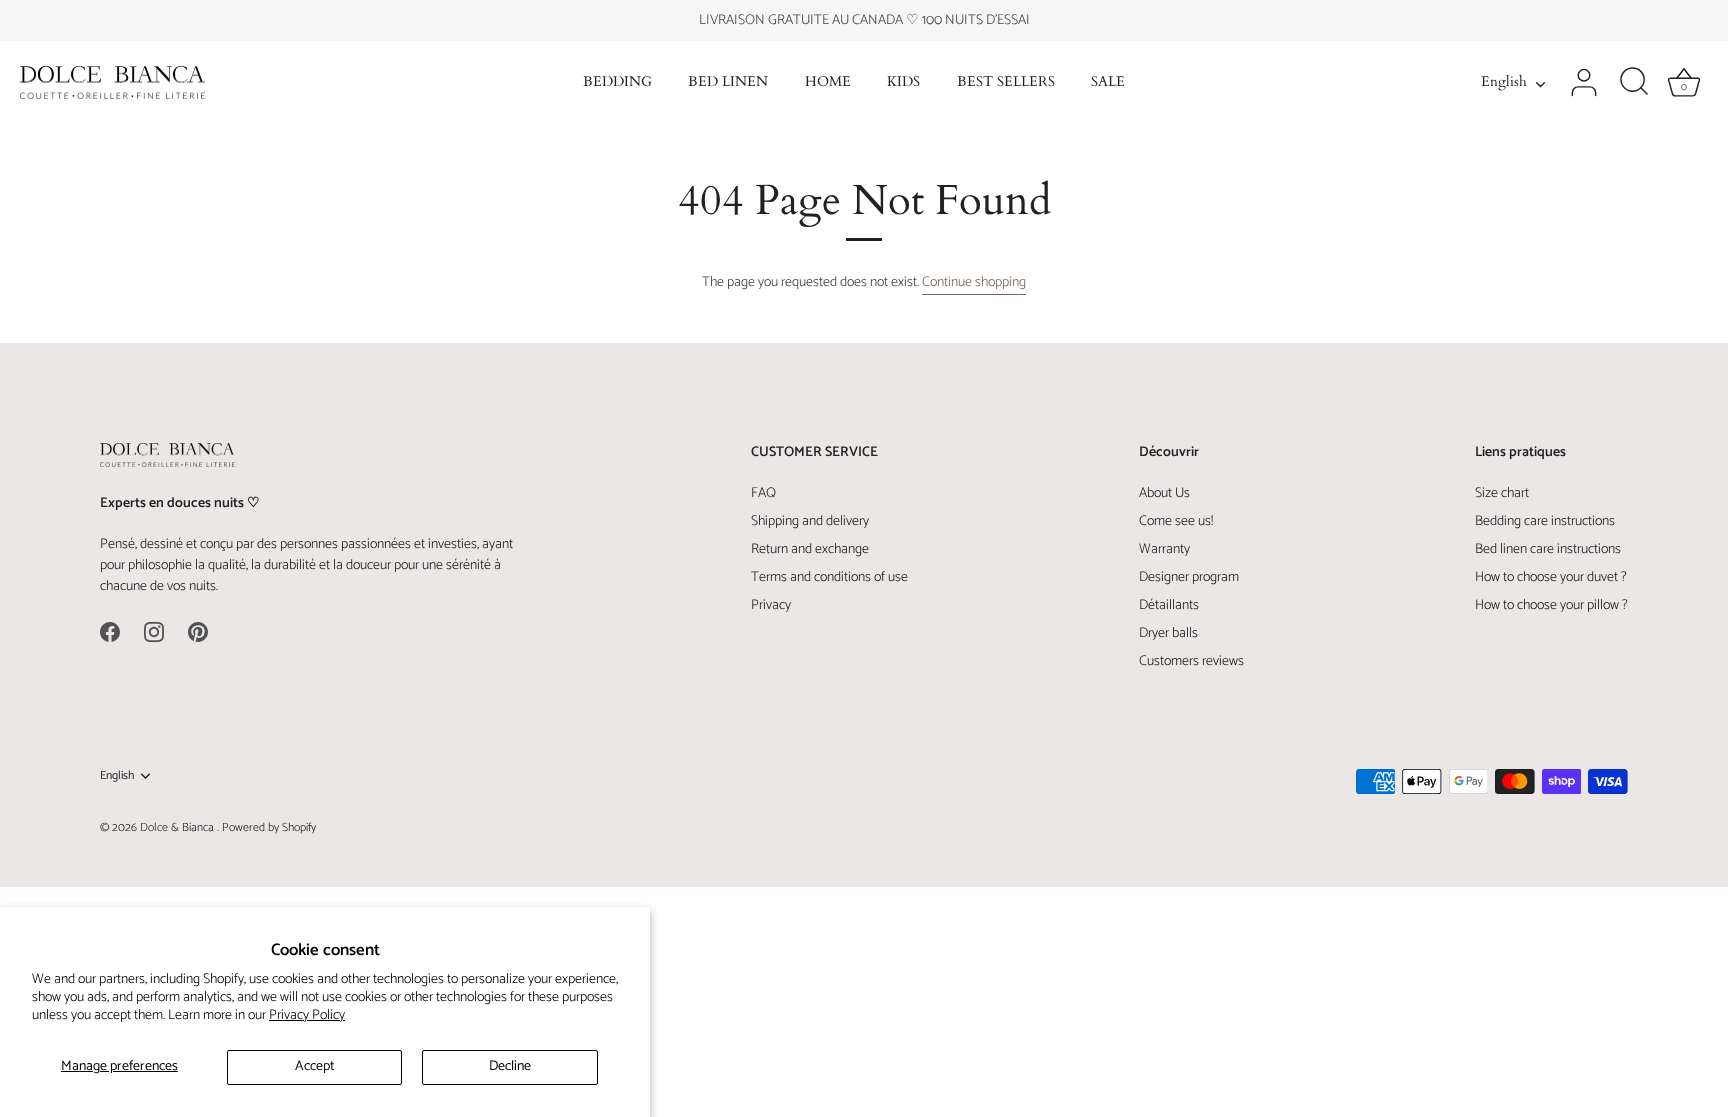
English (1504, 82)
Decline (510, 1066)
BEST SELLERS (1006, 82)
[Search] (1634, 83)
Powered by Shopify (269, 827)
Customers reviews (1191, 661)
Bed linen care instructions (1548, 549)
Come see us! (1176, 521)
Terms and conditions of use (829, 577)
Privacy (771, 605)
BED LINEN (728, 82)
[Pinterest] (198, 631)
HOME (828, 82)
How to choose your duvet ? (1551, 577)
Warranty (1164, 549)
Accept (314, 1066)
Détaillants (1169, 605)
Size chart (1502, 493)
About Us (1164, 493)
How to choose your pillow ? (1551, 605)
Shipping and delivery (810, 521)
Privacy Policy (307, 1015)
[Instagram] (154, 631)
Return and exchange (810, 549)
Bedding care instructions (1545, 521)
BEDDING (617, 82)
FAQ (763, 493)
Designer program (1189, 577)
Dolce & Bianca (178, 827)
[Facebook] (110, 631)
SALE (1108, 82)
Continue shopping (974, 282)
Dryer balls (1168, 633)
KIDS (903, 82)
